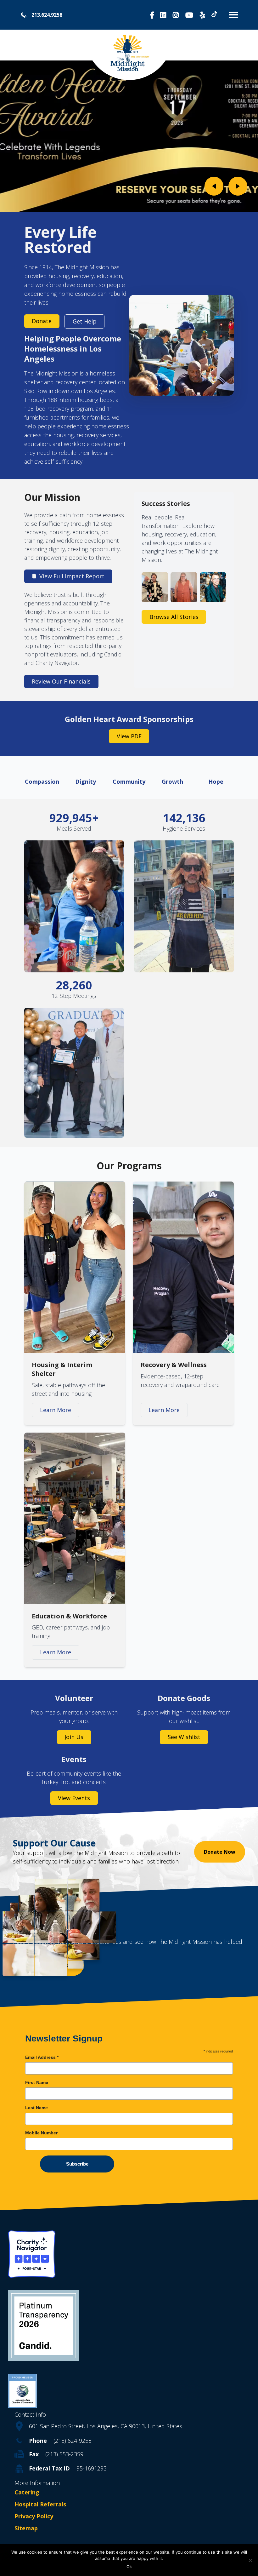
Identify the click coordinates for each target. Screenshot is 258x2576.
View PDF (129, 736)
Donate (42, 321)
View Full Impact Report (72, 576)
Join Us (74, 1737)
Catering (27, 2492)
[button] (214, 186)
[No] (250, 2560)
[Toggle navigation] (231, 15)
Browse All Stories (174, 617)
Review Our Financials (61, 681)
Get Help (85, 321)
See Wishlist (184, 1737)
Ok (129, 2567)
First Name (37, 2082)
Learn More (56, 1410)
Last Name (36, 2108)
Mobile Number (41, 2133)
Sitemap (26, 2528)
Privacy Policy (34, 2516)
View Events (74, 1798)
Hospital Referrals (40, 2504)
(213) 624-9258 (73, 2441)
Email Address (42, 2057)
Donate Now (220, 1852)
